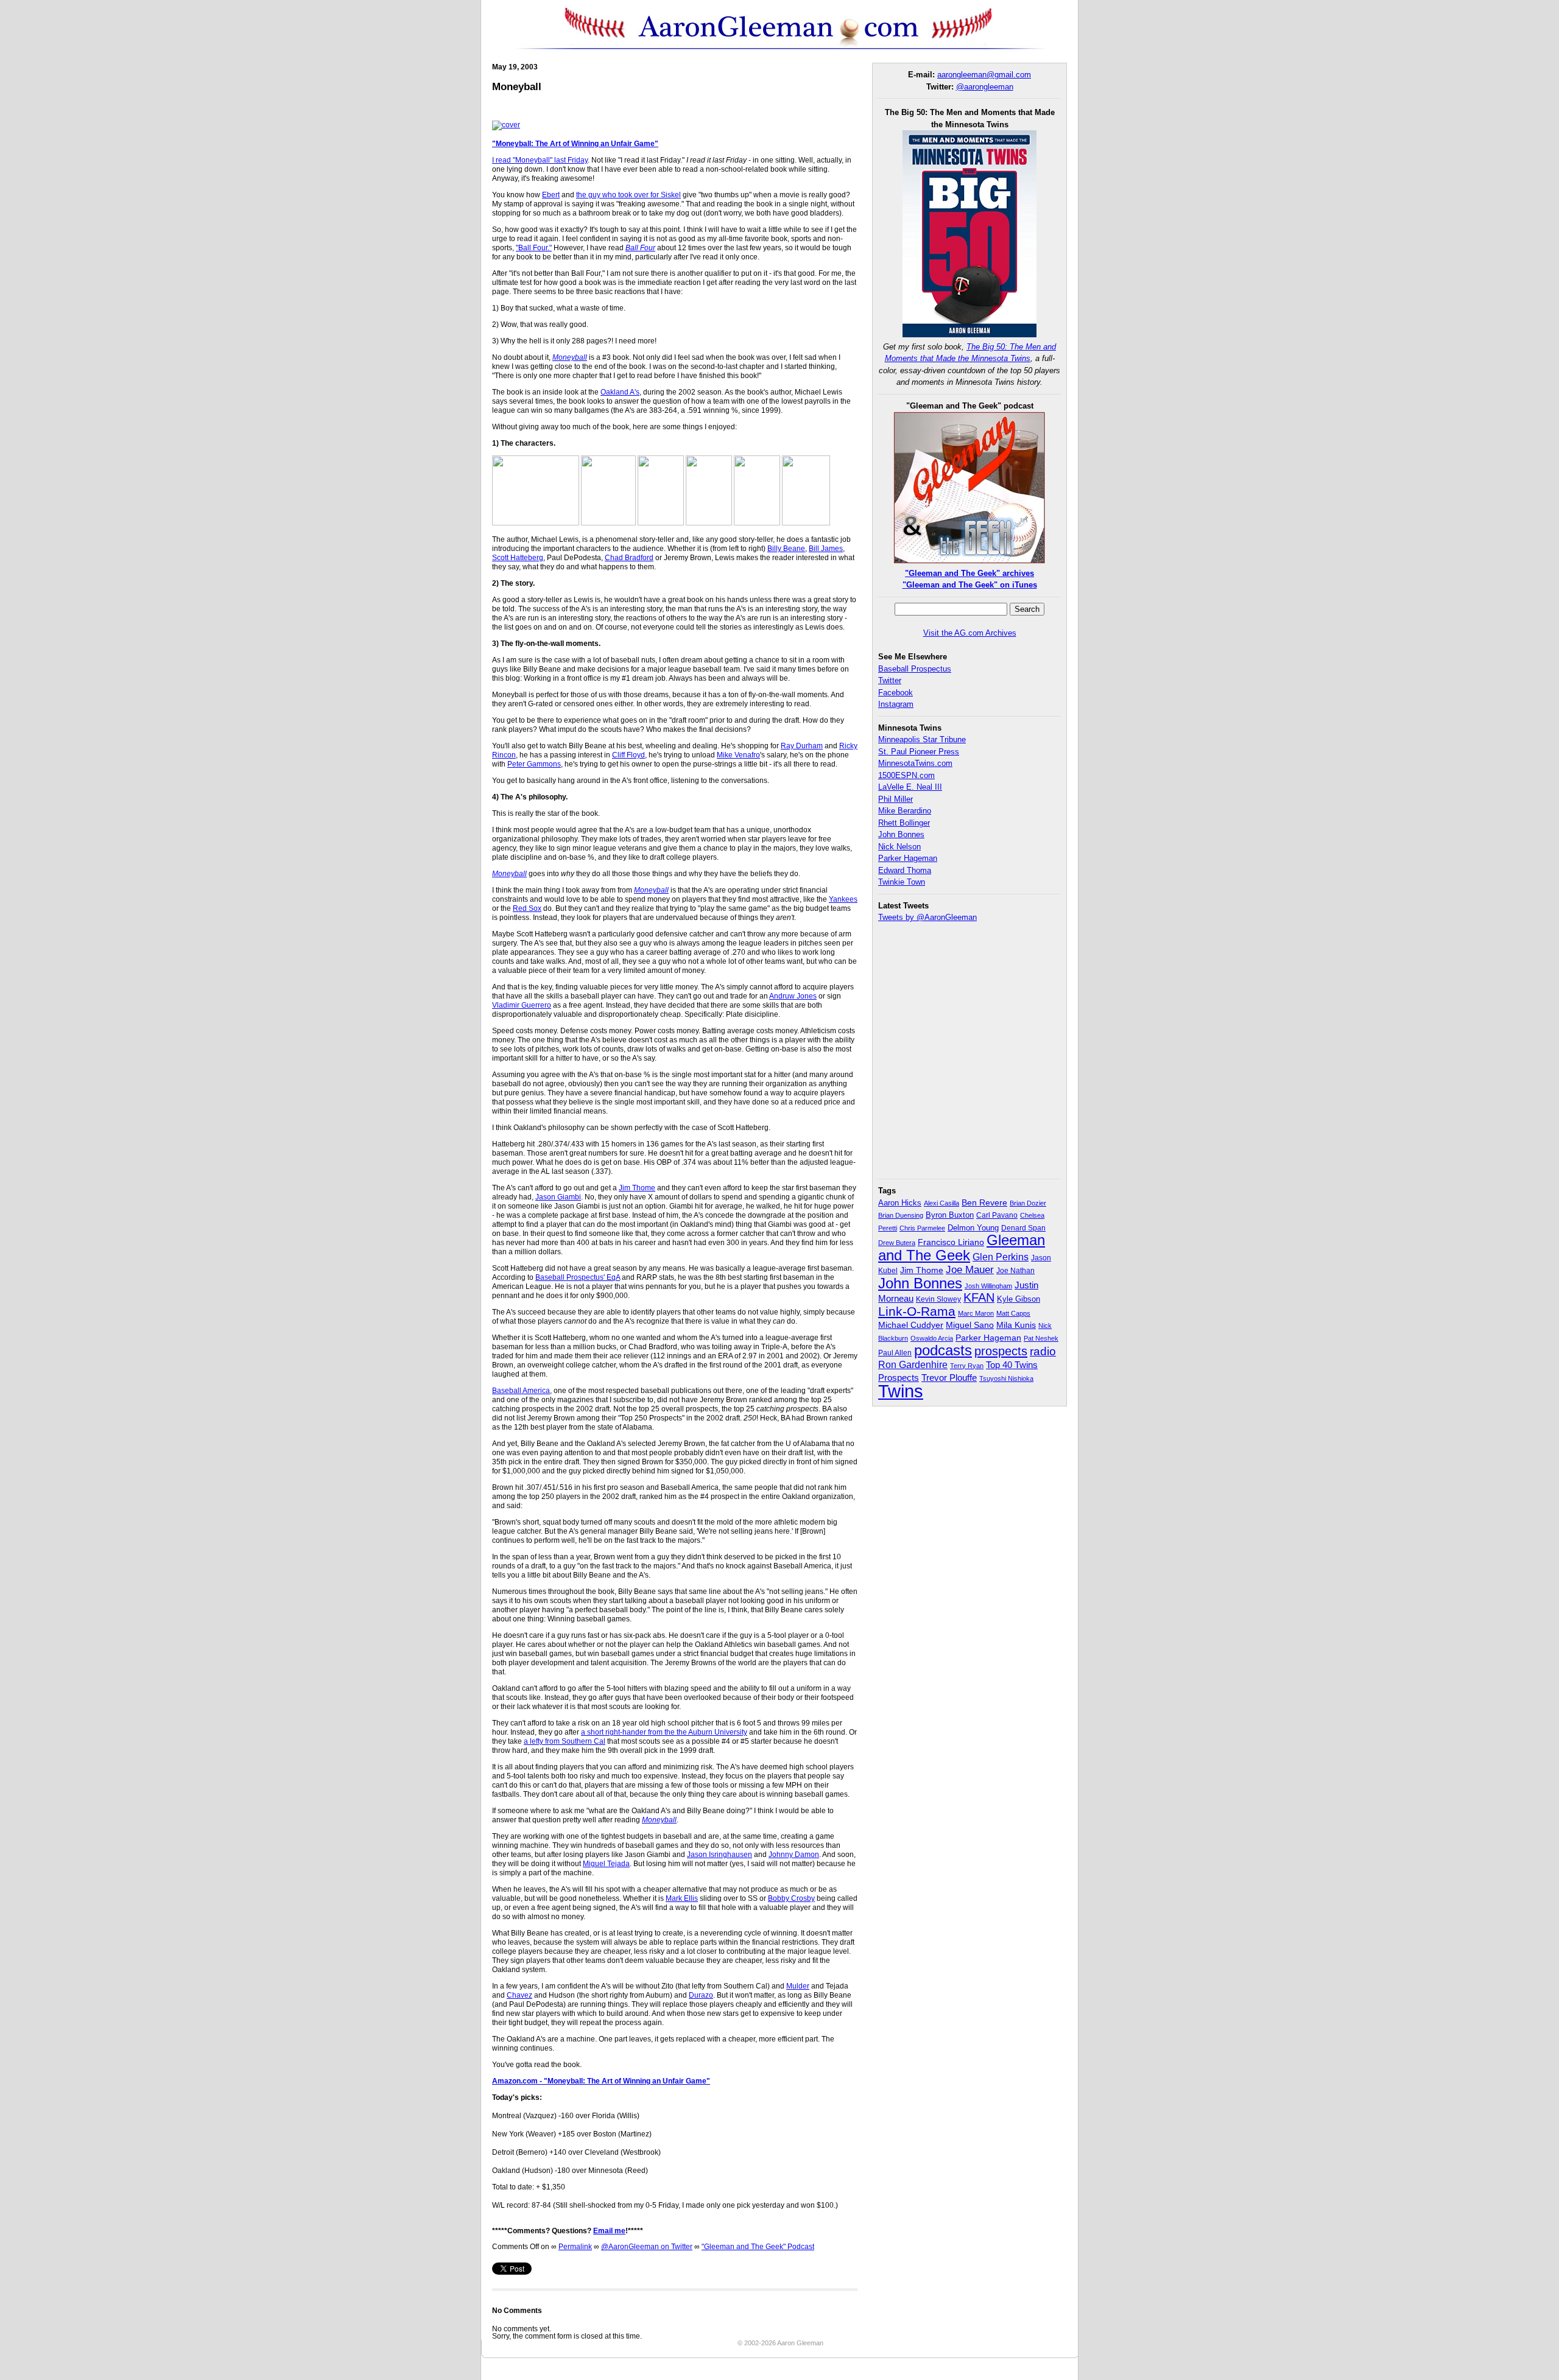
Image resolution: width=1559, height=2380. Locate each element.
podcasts (943, 1350)
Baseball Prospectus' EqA (578, 1277)
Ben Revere (984, 1203)
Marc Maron (976, 1313)
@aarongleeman (985, 87)
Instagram (896, 704)
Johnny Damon (794, 1855)
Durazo (701, 1995)
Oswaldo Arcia (932, 1338)
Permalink (575, 2247)
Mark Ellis (682, 1898)
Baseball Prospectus (915, 669)
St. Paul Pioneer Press (919, 752)
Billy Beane (786, 549)
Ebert (551, 195)
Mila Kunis (1016, 1325)
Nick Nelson (899, 847)
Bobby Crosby (791, 1898)
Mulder (798, 1986)
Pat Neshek (1041, 1338)
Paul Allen (895, 1353)
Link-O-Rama (917, 1311)
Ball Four (640, 248)
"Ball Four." (534, 248)
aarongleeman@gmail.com (984, 75)
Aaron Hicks (900, 1203)
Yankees (843, 899)
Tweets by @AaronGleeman (927, 917)
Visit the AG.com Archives (970, 633)
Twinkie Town (902, 882)
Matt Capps (1013, 1313)
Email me (609, 2231)
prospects (1001, 1351)
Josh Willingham (988, 1286)
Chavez (519, 1995)
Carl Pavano (997, 1215)
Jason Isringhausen (720, 1855)
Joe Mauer (970, 1270)
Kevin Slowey (938, 1299)
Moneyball (570, 357)
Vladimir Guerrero (522, 1005)
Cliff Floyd (628, 755)
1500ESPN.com (906, 775)
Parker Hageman (908, 858)
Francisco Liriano (951, 1242)
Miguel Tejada (606, 1864)
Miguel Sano (970, 1325)
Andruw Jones (793, 996)
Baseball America (521, 1391)
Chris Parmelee (922, 1228)
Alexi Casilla (941, 1203)
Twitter (890, 680)
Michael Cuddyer (911, 1325)
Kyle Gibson (1019, 1299)
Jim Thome (637, 1188)
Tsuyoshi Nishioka (1006, 1378)
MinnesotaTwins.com (915, 763)
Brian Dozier (1028, 1203)
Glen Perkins (1001, 1257)
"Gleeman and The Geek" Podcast (758, 2247)
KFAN (979, 1297)
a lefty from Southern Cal (565, 1741)
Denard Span (1023, 1228)
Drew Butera (897, 1243)
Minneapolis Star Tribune (922, 739)
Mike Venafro (738, 755)
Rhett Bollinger (904, 823)
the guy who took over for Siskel (628, 195)
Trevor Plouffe (949, 1378)
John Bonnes (901, 834)
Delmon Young (973, 1228)
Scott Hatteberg (518, 558)
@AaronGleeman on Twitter (647, 2247)
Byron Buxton (950, 1215)
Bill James (826, 549)
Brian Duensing (901, 1215)
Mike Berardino (905, 811)
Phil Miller (896, 799)
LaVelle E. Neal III (910, 787)
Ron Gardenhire (913, 1364)
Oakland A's (620, 392)
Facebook (896, 693)
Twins (901, 1391)
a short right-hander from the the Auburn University (664, 1732)
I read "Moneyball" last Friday (540, 160)
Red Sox (527, 908)
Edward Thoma (905, 870)
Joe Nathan (1015, 1271)
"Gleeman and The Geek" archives (970, 573)
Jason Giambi (558, 1197)
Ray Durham (802, 746)
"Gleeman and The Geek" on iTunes (970, 585)
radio (1043, 1351)
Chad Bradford (629, 558)
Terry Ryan (967, 1366)
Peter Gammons (534, 764)
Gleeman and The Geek (962, 1248)
